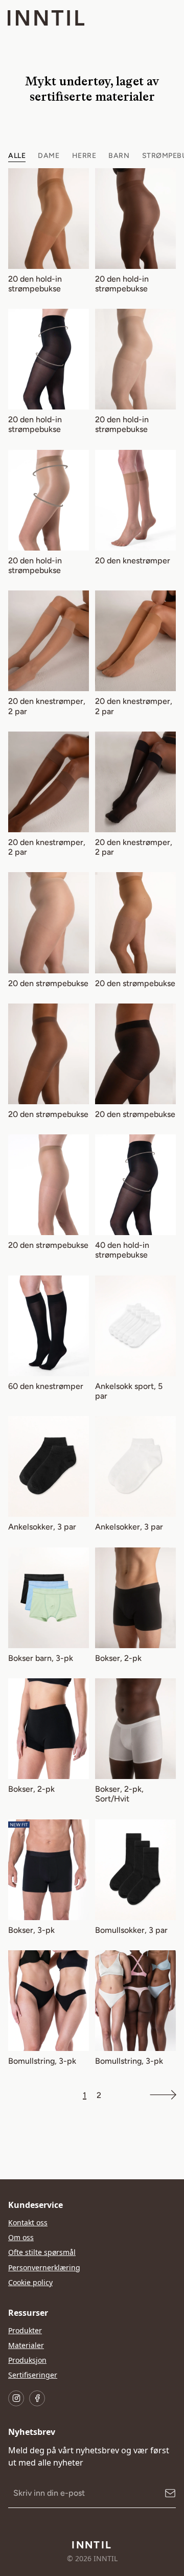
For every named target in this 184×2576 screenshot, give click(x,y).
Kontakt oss (28, 2222)
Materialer (26, 2345)
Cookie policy (30, 2282)
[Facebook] (37, 2398)
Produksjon (27, 2360)
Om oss (21, 2237)
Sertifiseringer (33, 2375)
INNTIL (92, 2545)
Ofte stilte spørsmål (42, 2252)
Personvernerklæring (44, 2267)
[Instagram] (16, 2398)
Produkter (25, 2330)
